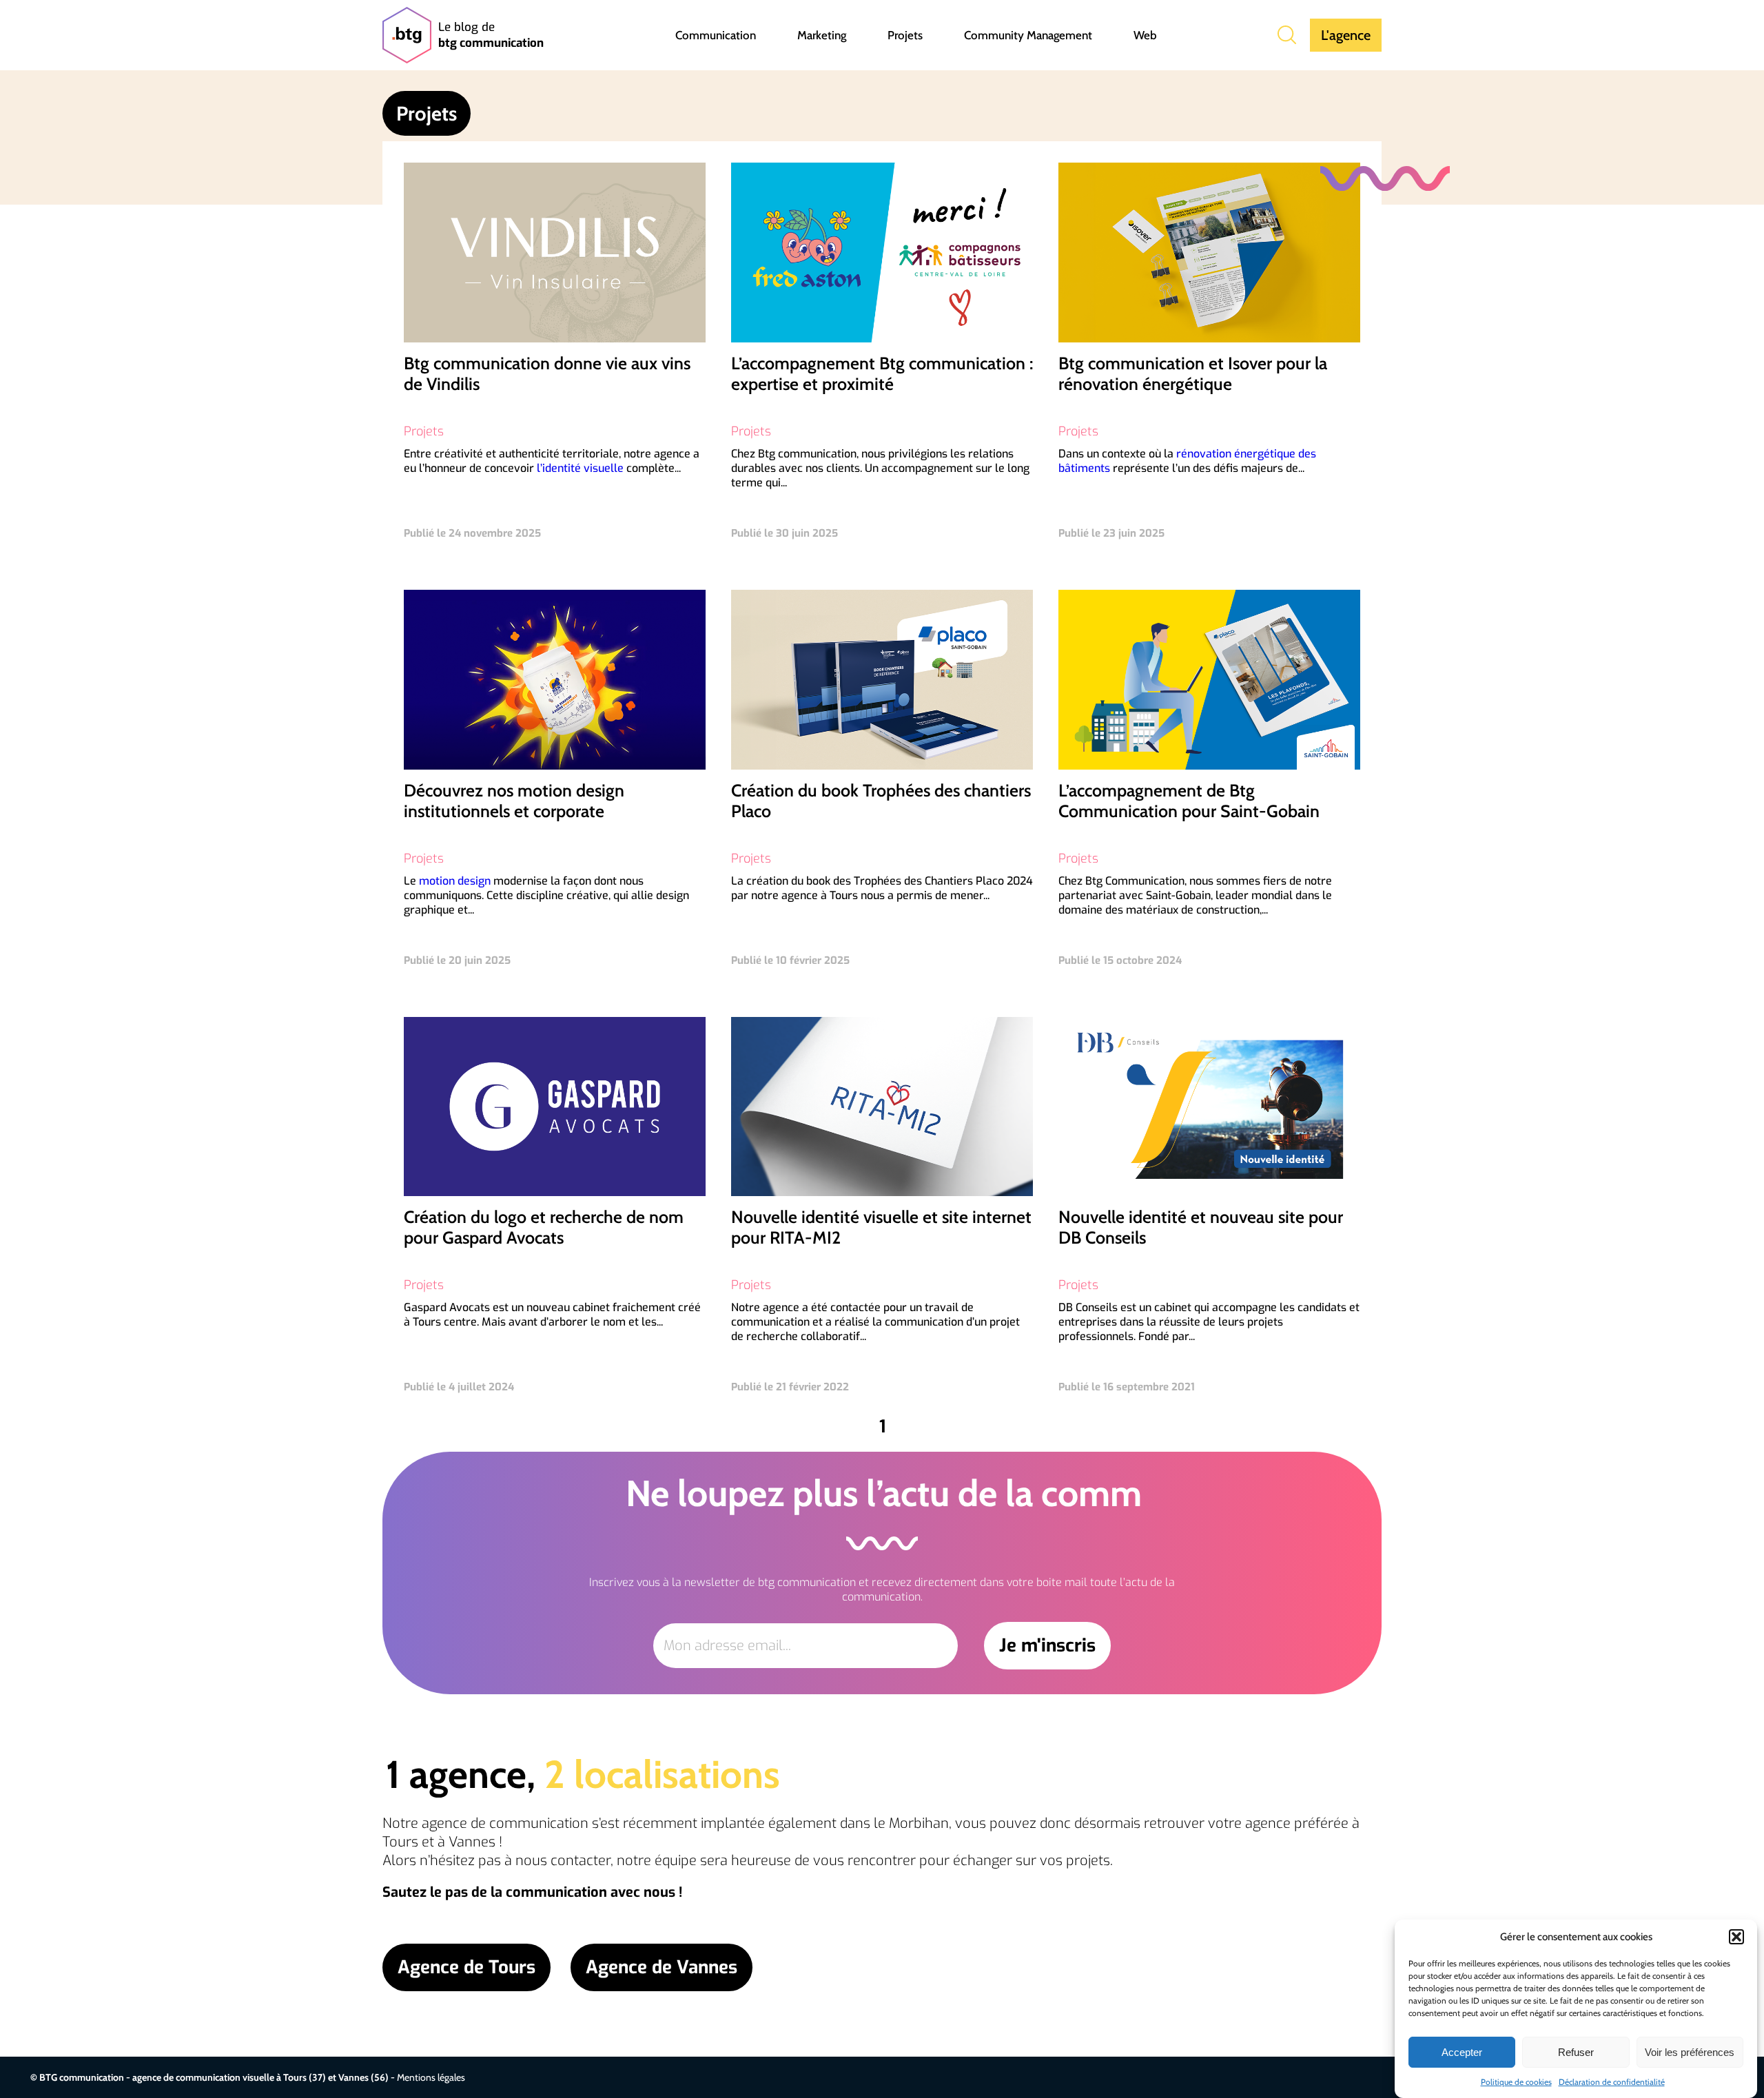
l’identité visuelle (580, 468)
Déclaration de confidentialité (1612, 2082)
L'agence (1346, 35)
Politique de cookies (1516, 2082)
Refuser (1576, 2052)
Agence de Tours (466, 1967)
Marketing (822, 35)
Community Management (1028, 35)
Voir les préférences (1690, 2052)
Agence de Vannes (661, 1967)
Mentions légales (431, 2077)
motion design (455, 881)
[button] (1736, 1937)
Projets (905, 35)
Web (1145, 35)
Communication (716, 35)
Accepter (1462, 2052)
